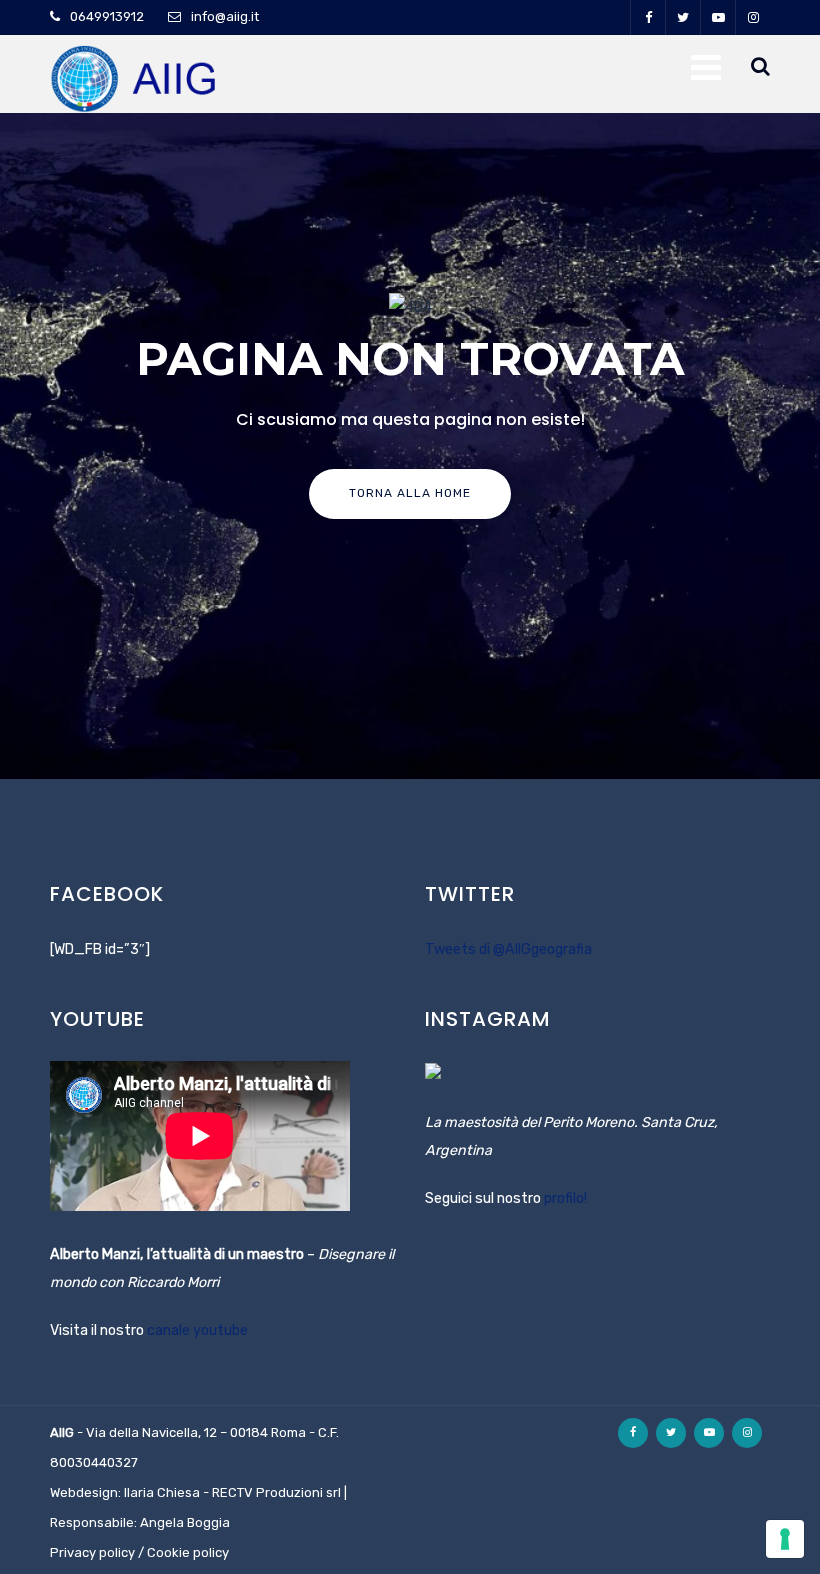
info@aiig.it (225, 16)
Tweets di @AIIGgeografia (508, 949)
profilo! (565, 1198)
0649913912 (107, 16)
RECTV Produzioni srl (276, 1492)
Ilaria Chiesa (162, 1492)
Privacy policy (92, 1552)
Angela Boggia (185, 1522)
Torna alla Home (410, 493)
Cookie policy (188, 1552)
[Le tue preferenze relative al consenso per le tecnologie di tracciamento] (785, 1539)
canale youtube (197, 1330)
